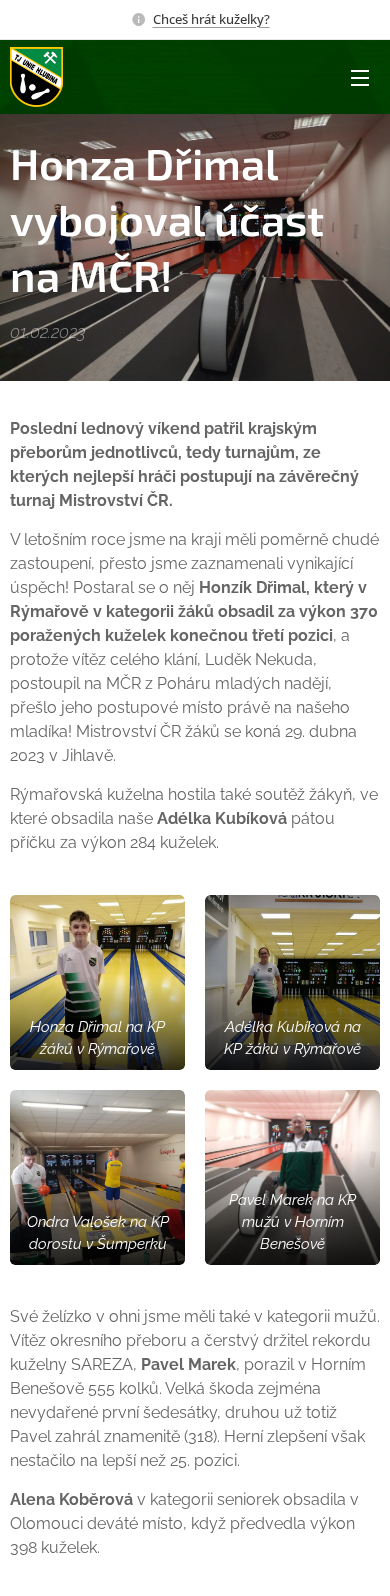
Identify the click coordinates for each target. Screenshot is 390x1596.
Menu (360, 77)
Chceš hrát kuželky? (211, 19)
